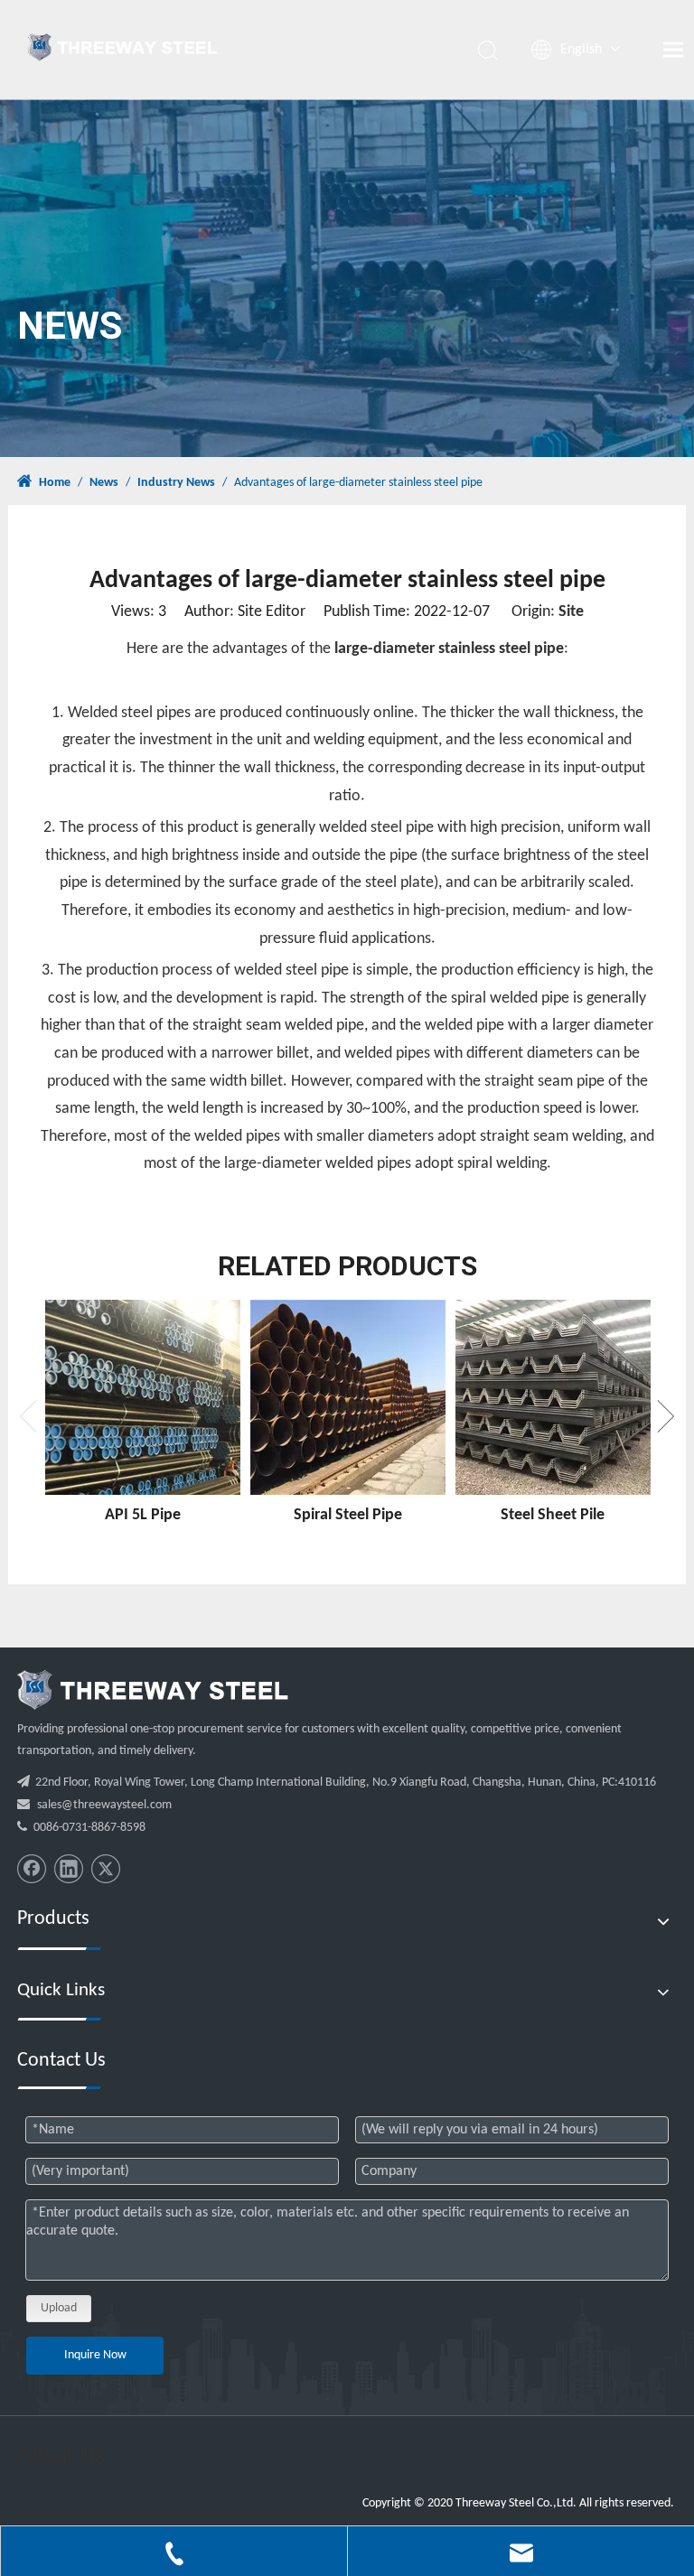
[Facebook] (32, 1869)
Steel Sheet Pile (553, 1515)
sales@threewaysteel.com (104, 1805)
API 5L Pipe (143, 1515)
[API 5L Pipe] (142, 1397)
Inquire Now (95, 2355)
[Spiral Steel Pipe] (347, 1397)
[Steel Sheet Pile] (553, 1397)
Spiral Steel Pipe (348, 1515)
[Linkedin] (69, 1869)
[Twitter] (106, 1869)
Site (571, 612)
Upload (59, 2308)
